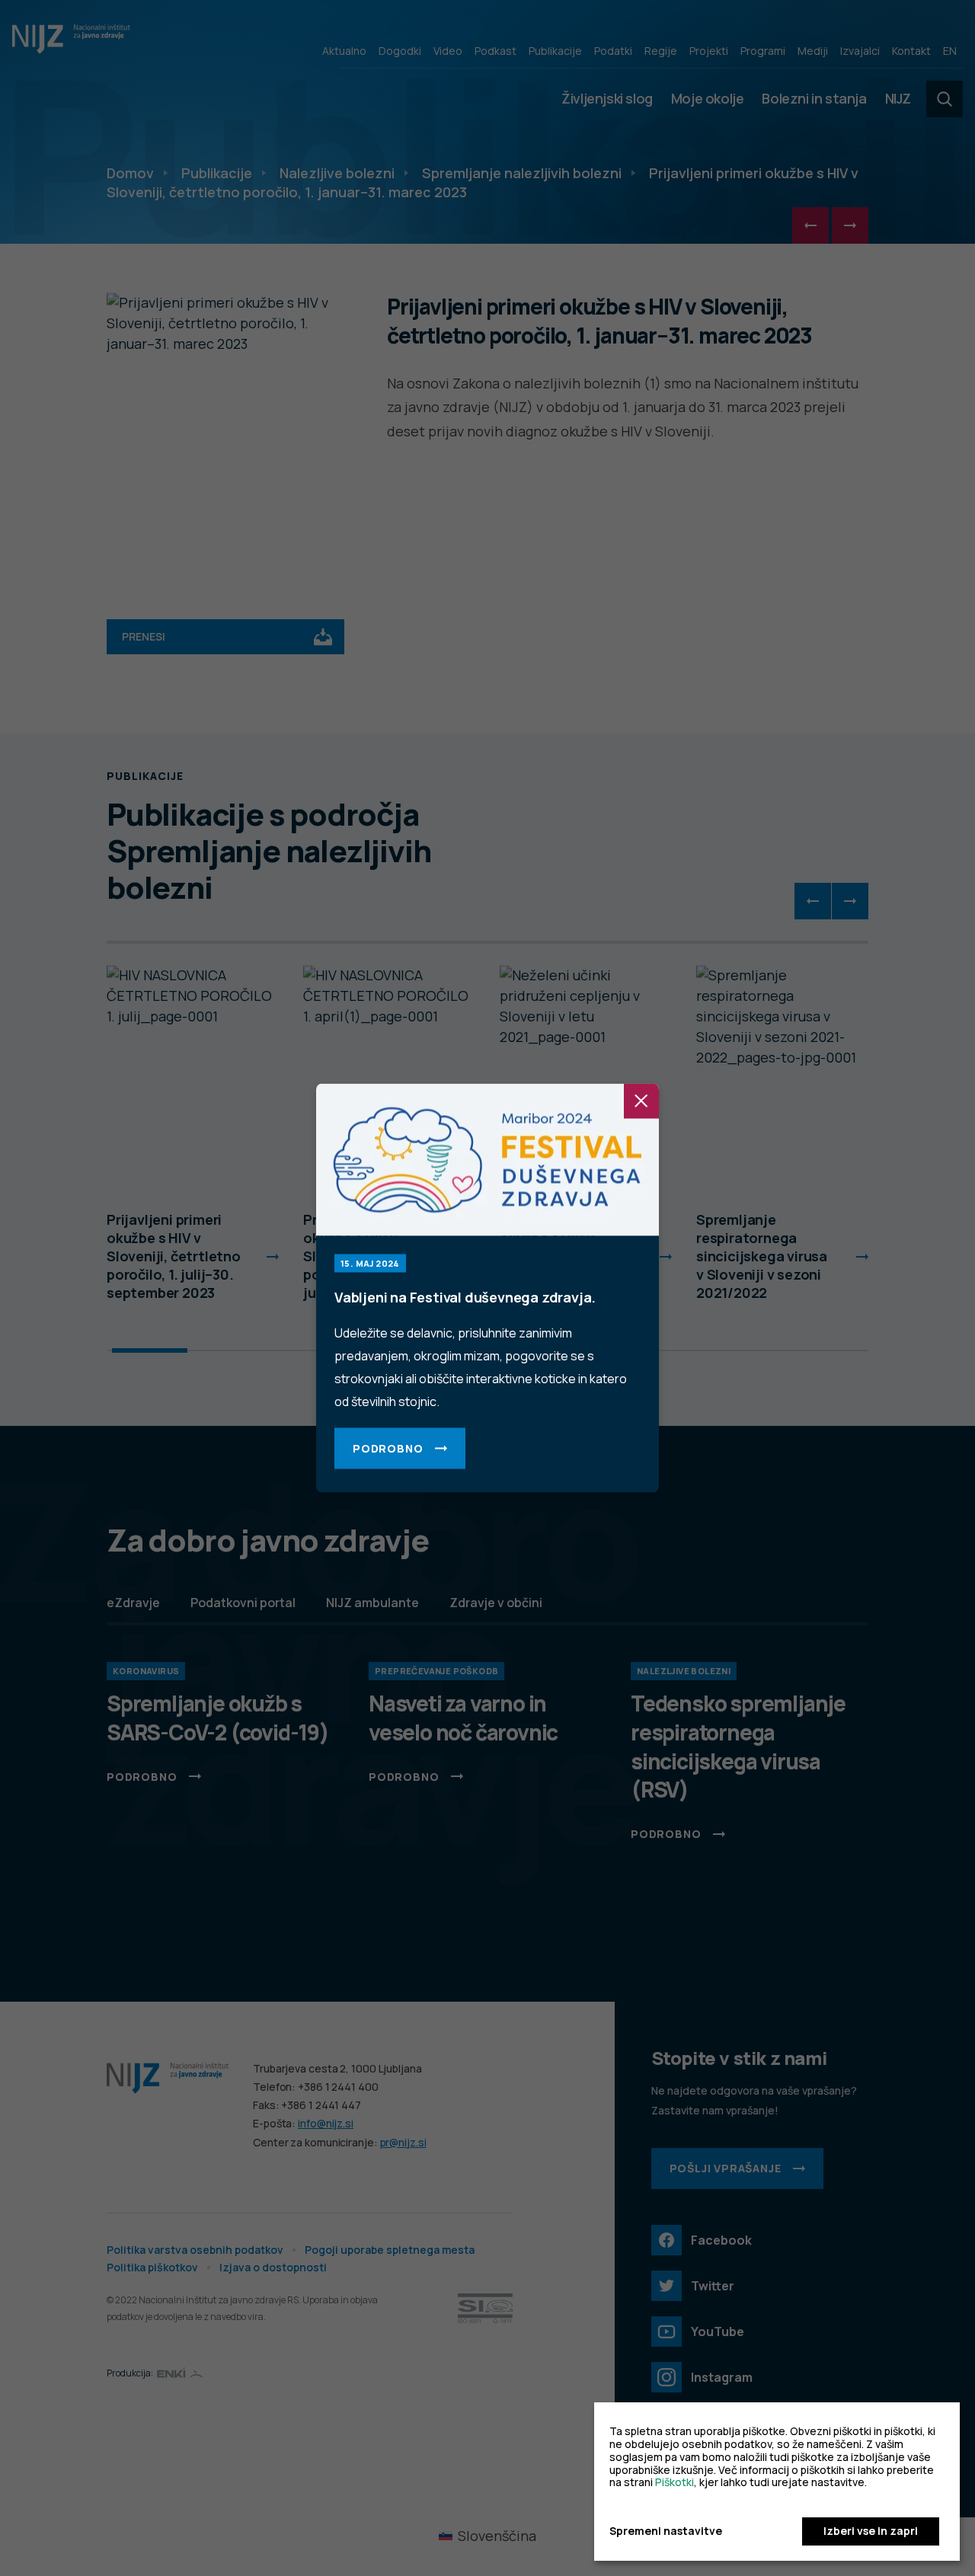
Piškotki (675, 2482)
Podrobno (388, 1448)
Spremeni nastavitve (666, 2531)
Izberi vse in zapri (871, 2531)
